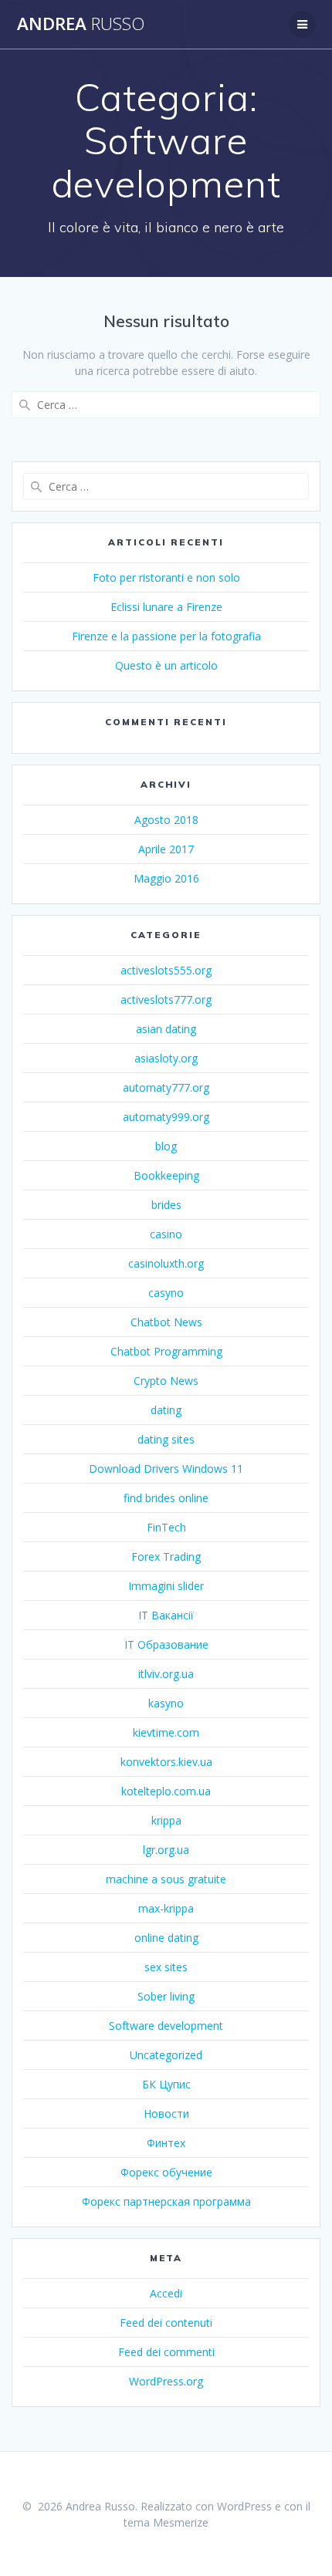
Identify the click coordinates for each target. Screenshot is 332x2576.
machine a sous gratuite (166, 1879)
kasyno (166, 1703)
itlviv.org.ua (166, 1674)
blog (166, 1146)
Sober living (166, 1996)
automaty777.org (166, 1087)
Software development (166, 2026)
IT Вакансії (166, 1615)
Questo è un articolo (166, 665)
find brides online (166, 1498)
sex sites (166, 1967)
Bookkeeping (166, 1175)
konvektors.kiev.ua (166, 1762)
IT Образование (166, 1644)
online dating (166, 1938)
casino (166, 1234)
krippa (166, 1820)
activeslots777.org (166, 999)
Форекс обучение (166, 2172)
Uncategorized (166, 2055)
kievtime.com (166, 1732)
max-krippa (166, 1908)
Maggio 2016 (166, 878)
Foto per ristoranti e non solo (166, 577)
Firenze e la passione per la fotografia (166, 636)
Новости (166, 2113)
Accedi (166, 2293)
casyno (166, 1293)
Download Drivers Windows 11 (166, 1469)
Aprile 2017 (166, 849)
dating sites (166, 1439)
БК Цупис (166, 2084)
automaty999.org (166, 1117)
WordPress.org (166, 2381)
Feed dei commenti (166, 2352)
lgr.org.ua (166, 1850)
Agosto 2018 (166, 820)
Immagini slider (166, 1586)
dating (166, 1410)
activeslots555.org (166, 970)
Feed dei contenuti (166, 2323)
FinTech (166, 1527)
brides (166, 1205)
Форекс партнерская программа (166, 2201)
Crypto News (166, 1381)
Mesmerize (181, 2522)
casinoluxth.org (166, 1263)
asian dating (166, 1029)
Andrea (81, 24)
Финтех (166, 2143)
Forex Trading (166, 1556)
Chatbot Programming (166, 1351)
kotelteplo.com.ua (166, 1791)
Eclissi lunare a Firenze (166, 607)
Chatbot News (166, 1322)
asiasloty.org (166, 1058)
